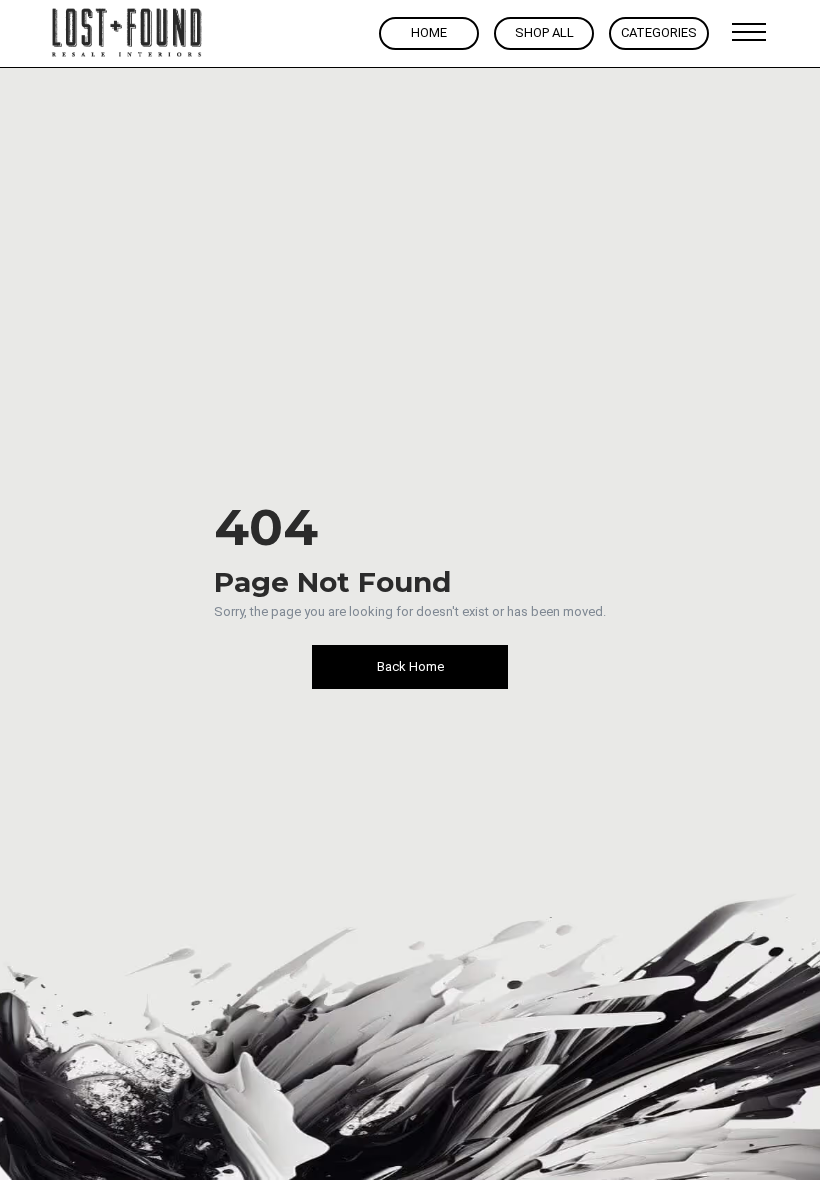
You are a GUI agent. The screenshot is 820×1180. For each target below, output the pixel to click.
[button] (749, 33)
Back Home (410, 666)
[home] (127, 33)
